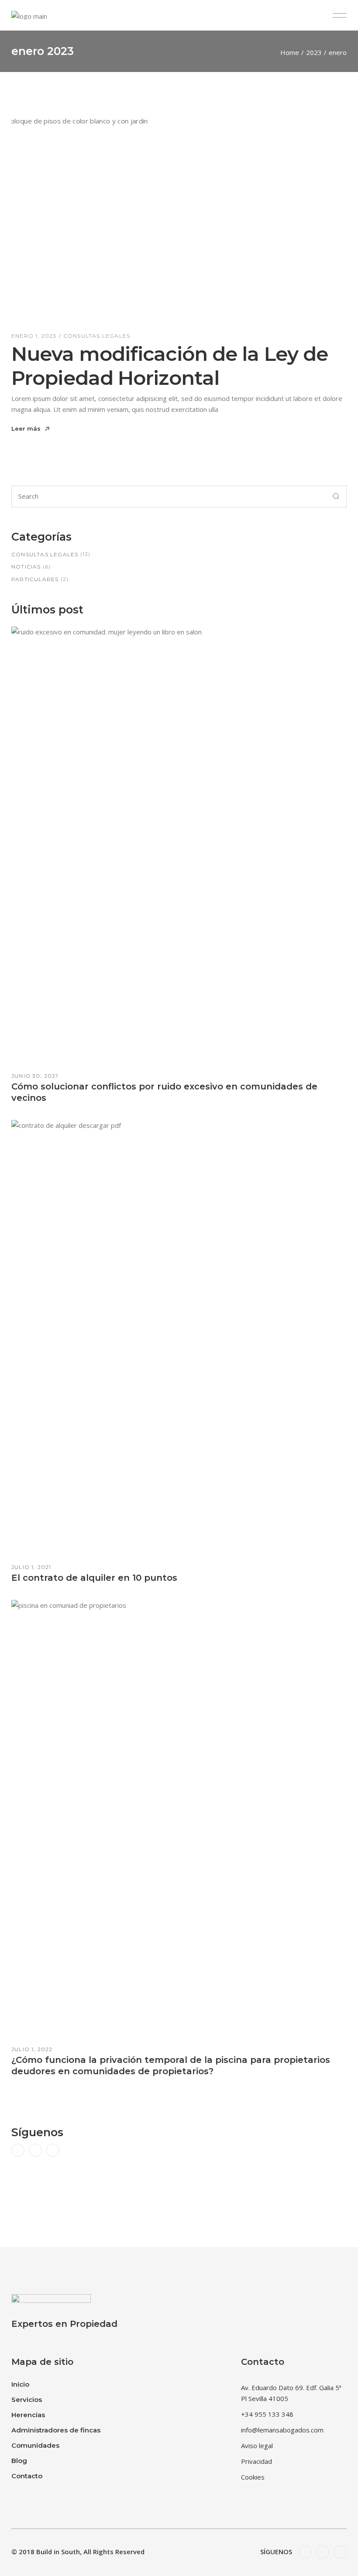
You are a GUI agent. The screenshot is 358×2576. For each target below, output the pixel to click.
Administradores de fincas (56, 2430)
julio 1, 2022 (32, 2049)
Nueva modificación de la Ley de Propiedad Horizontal (170, 366)
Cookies (253, 2477)
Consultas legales (97, 336)
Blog (19, 2461)
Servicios (27, 2400)
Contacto (27, 2476)
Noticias (26, 567)
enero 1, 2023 (34, 336)
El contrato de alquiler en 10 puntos (94, 1578)
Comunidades (35, 2445)
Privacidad (256, 2461)
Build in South (58, 2552)
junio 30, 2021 (35, 1076)
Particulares (35, 579)
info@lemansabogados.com (282, 2430)
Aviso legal (257, 2446)
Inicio (20, 2384)
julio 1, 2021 (31, 1567)
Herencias (28, 2415)
